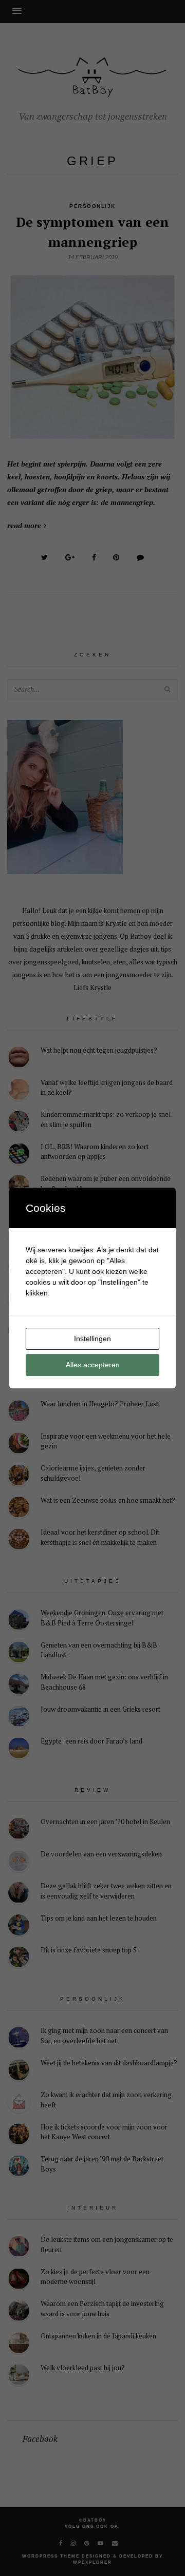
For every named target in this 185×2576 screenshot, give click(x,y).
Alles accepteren (93, 1365)
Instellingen (92, 1339)
